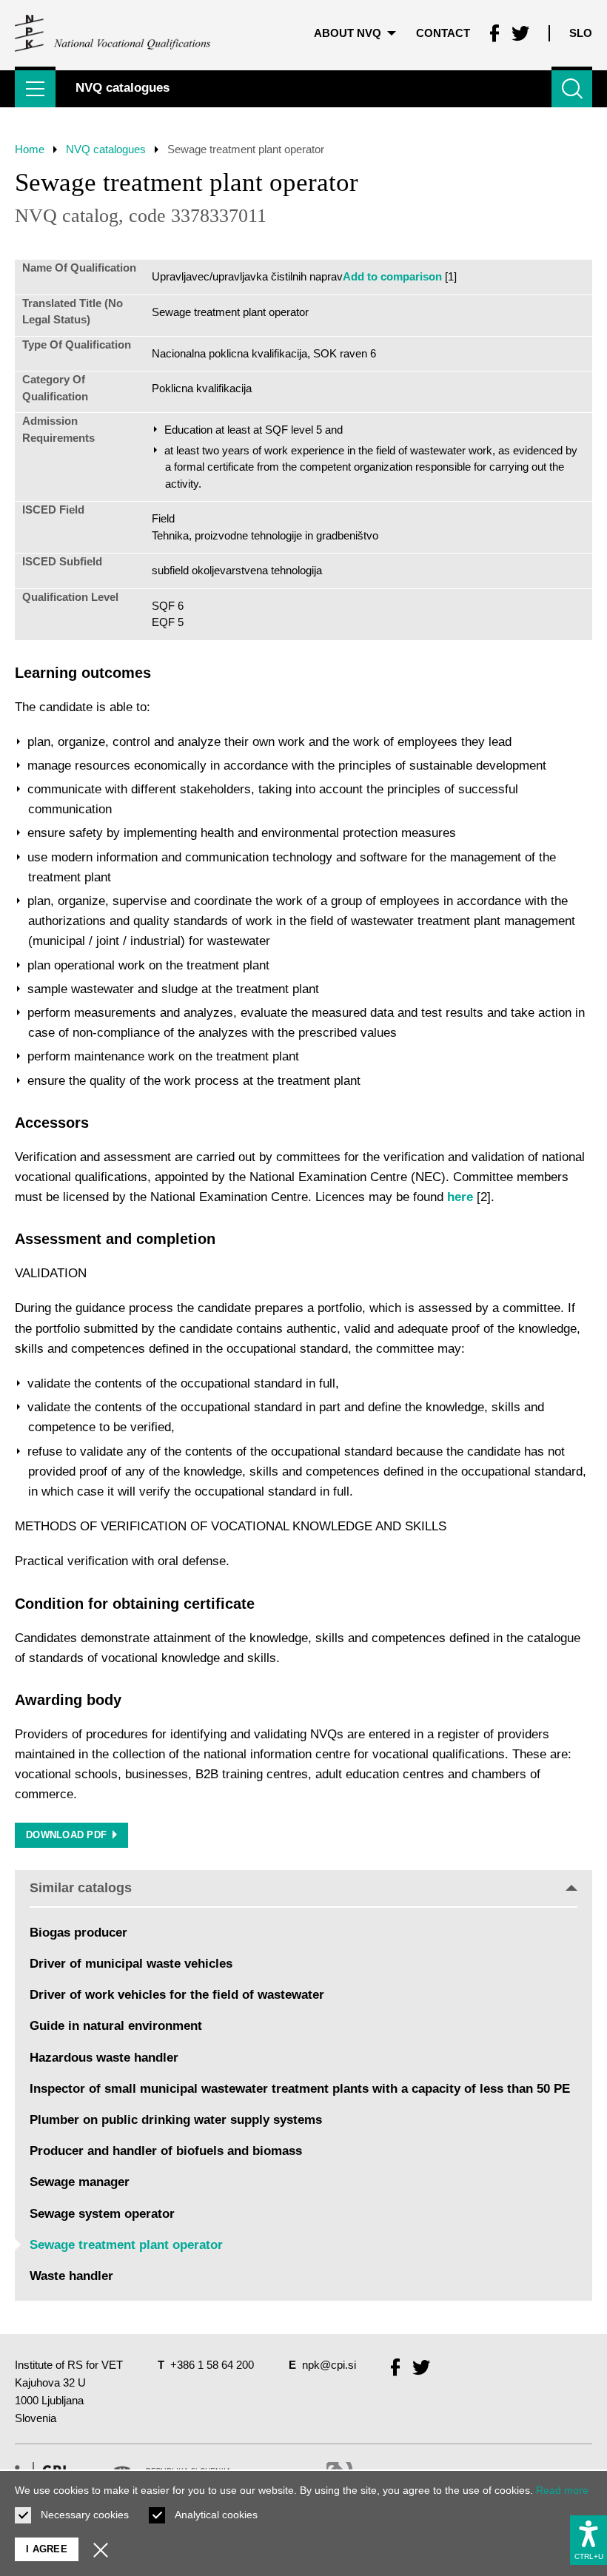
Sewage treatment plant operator (126, 2245)
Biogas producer (78, 1933)
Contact (443, 33)
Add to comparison (392, 276)
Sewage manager (80, 2182)
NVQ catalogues (106, 149)
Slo (581, 33)
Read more (562, 2490)
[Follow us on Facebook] (494, 33)
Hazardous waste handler (104, 2058)
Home (30, 149)
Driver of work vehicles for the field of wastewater (177, 1995)
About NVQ (348, 33)
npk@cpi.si (329, 2365)
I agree (47, 2549)
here (460, 1197)
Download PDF (66, 1835)
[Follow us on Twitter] (520, 33)
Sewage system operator (102, 2214)
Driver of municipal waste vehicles (131, 1964)
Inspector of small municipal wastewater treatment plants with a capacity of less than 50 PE (300, 2089)
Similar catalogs (81, 1888)
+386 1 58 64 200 (212, 2365)
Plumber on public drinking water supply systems (176, 2120)
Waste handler (71, 2276)
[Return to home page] (113, 33)
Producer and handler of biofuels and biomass (166, 2151)
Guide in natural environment (116, 2026)
